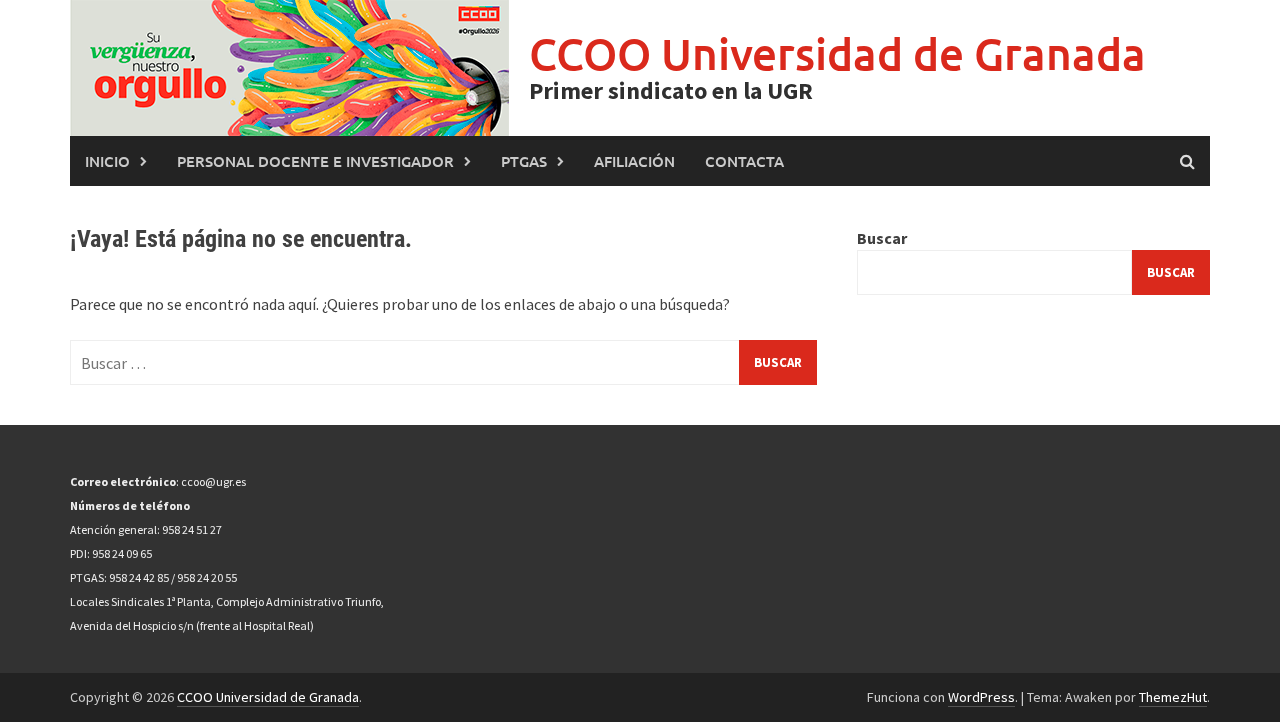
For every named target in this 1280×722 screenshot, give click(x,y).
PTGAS (524, 161)
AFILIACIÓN (634, 161)
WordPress (981, 697)
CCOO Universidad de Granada (837, 53)
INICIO (107, 161)
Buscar (882, 238)
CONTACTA (744, 161)
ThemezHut (1173, 697)
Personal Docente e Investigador (315, 161)
